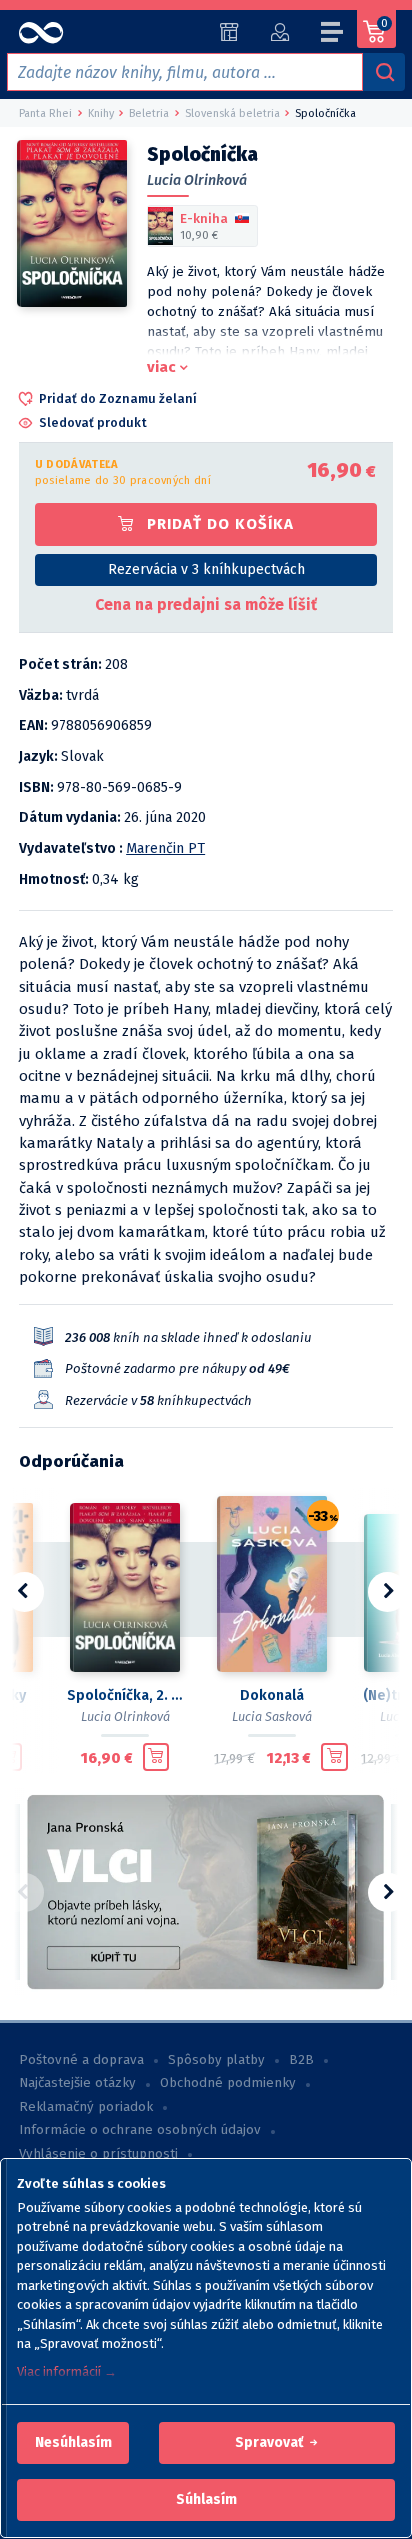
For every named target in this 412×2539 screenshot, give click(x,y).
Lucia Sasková (272, 1716)
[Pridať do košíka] (156, 1757)
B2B (301, 2060)
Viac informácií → (67, 2371)
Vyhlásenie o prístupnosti (98, 2154)
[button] (73, 2443)
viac (161, 367)
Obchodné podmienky (228, 2083)
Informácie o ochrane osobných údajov (140, 2130)
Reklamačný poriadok (86, 2107)
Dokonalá (272, 1695)
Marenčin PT (165, 848)
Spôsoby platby (216, 2060)
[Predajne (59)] (229, 32)
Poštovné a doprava (81, 2060)
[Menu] (333, 35)
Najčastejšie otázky (77, 2083)
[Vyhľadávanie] (384, 72)
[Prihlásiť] (279, 32)
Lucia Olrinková (197, 180)
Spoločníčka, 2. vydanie (124, 1695)
